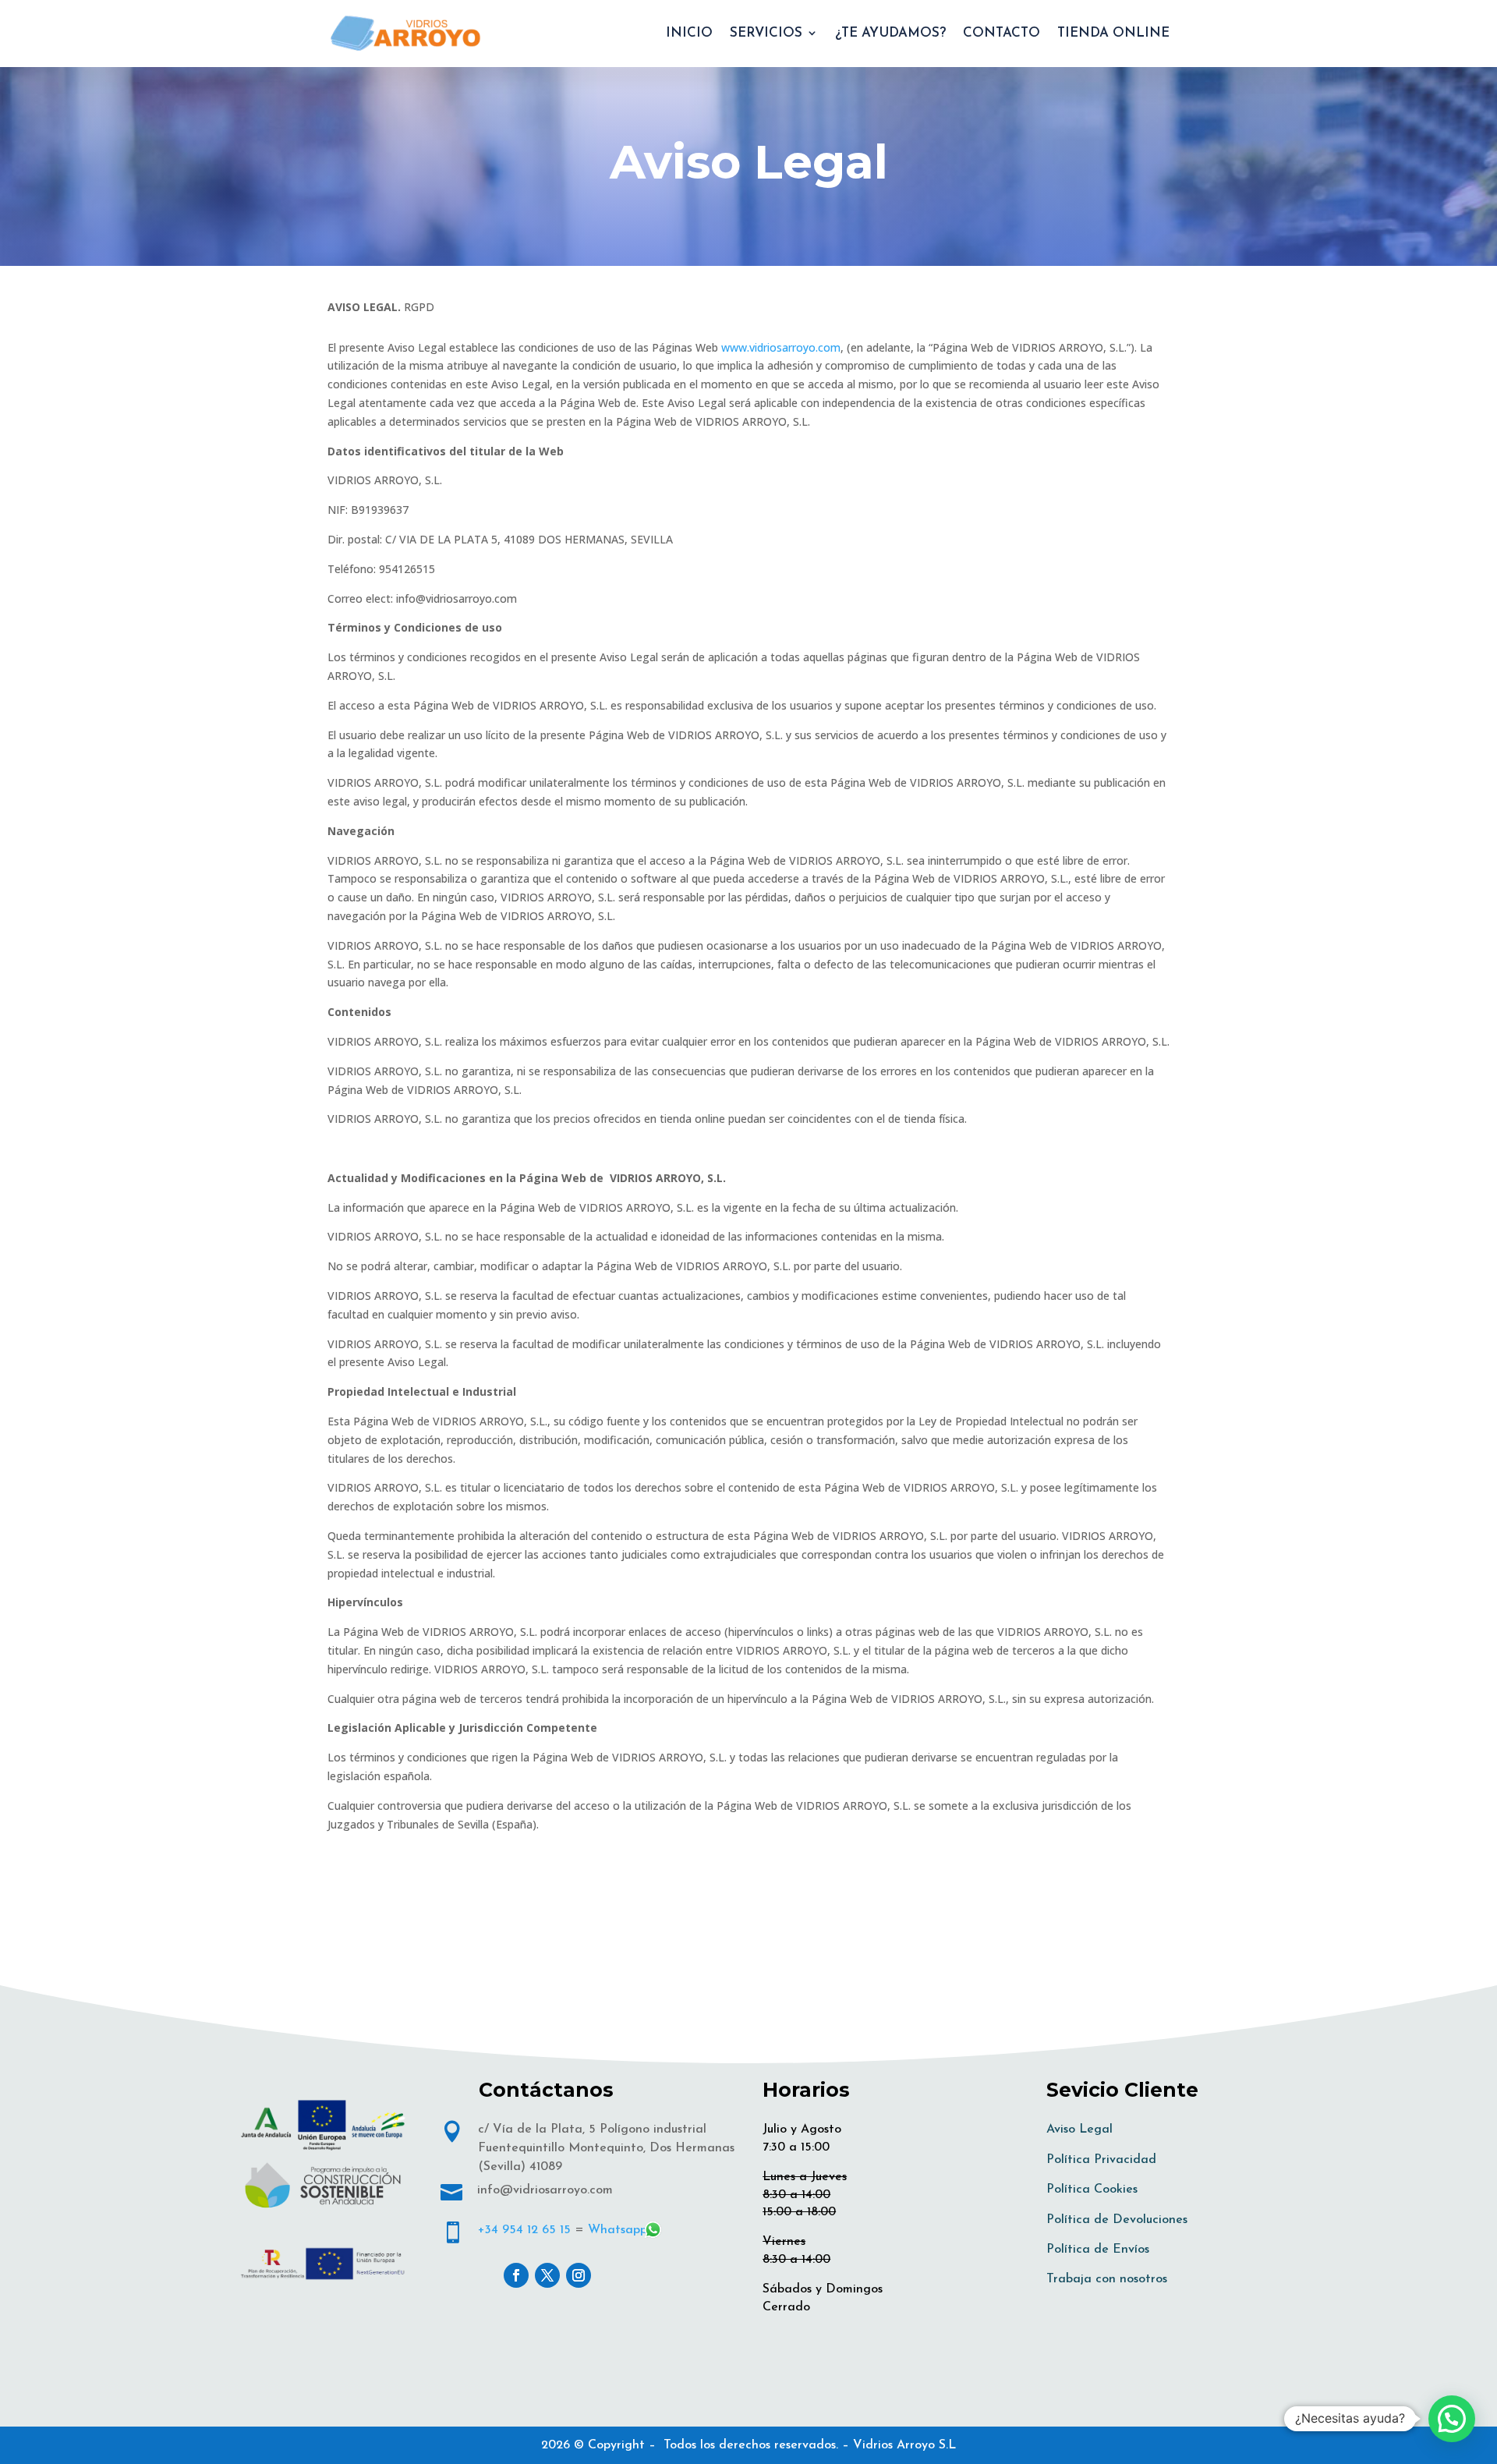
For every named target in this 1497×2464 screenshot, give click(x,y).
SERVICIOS (766, 33)
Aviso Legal (1079, 2129)
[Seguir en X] (547, 2275)
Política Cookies (1092, 2190)
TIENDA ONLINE (1113, 33)
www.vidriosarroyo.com (781, 347)
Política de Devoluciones (1117, 2220)
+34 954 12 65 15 (524, 2230)
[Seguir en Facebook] (516, 2275)
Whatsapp (618, 2230)
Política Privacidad (1101, 2160)
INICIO (689, 33)
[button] (1452, 2419)
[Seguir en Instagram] (579, 2275)
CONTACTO (1002, 33)
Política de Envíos (1098, 2250)
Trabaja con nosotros (1107, 2279)
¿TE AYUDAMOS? (890, 33)
